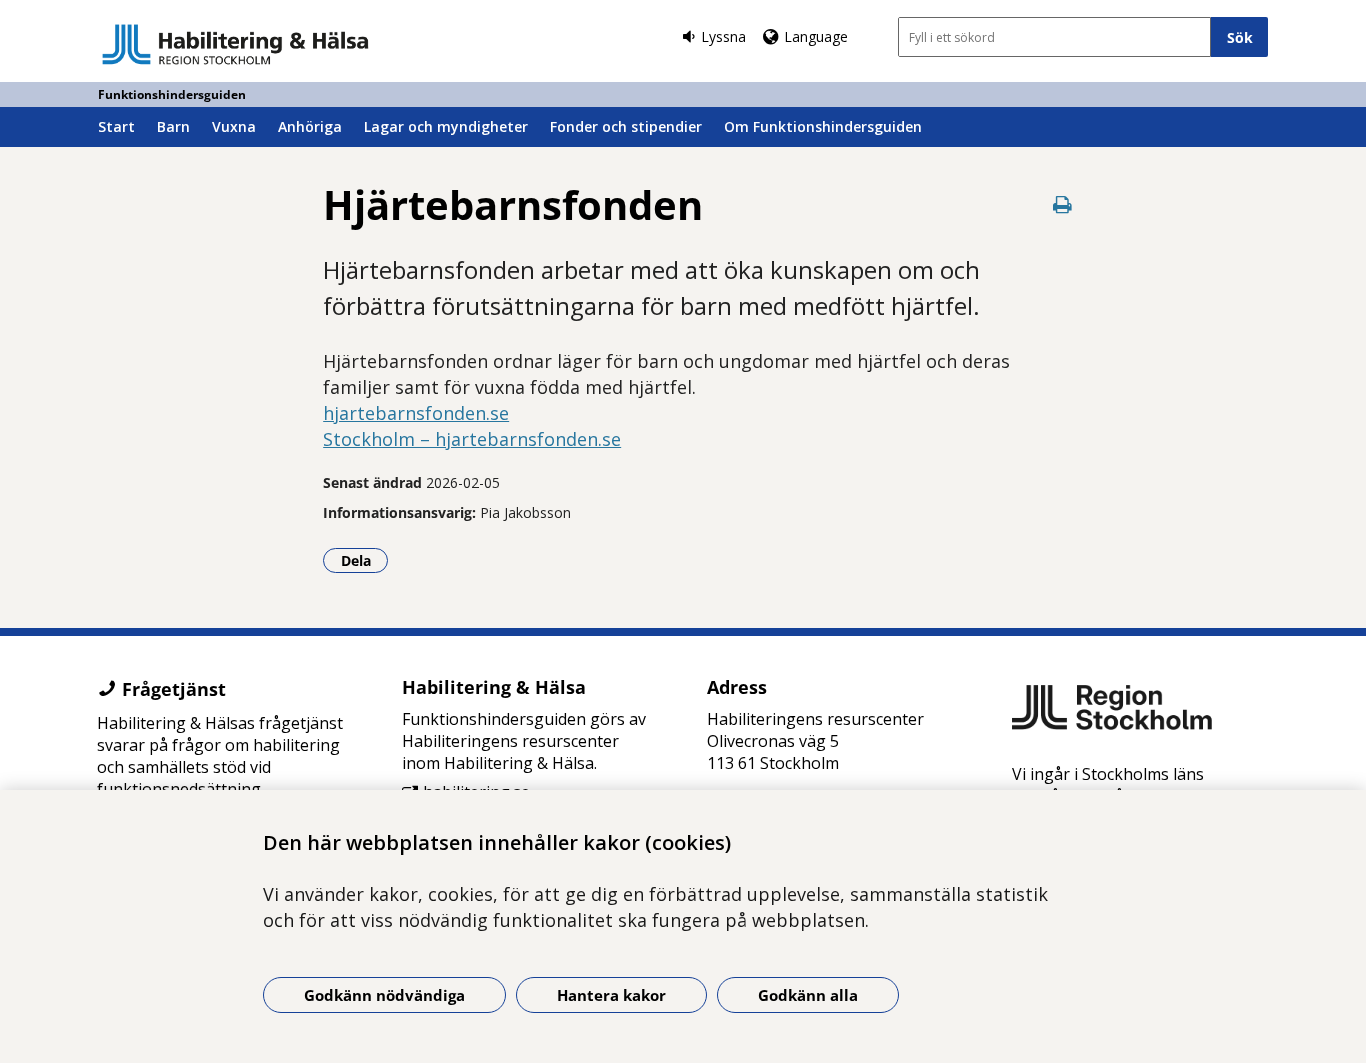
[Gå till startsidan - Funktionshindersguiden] (235, 44)
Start (116, 126)
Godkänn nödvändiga (384, 995)
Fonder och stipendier (626, 126)
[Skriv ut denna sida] (1063, 204)
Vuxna (234, 126)
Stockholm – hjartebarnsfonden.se (472, 439)
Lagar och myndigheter (446, 126)
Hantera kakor (611, 995)
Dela (364, 560)
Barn (173, 126)
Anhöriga (310, 126)
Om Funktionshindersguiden (823, 126)
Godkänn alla (808, 995)
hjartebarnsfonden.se (416, 413)
